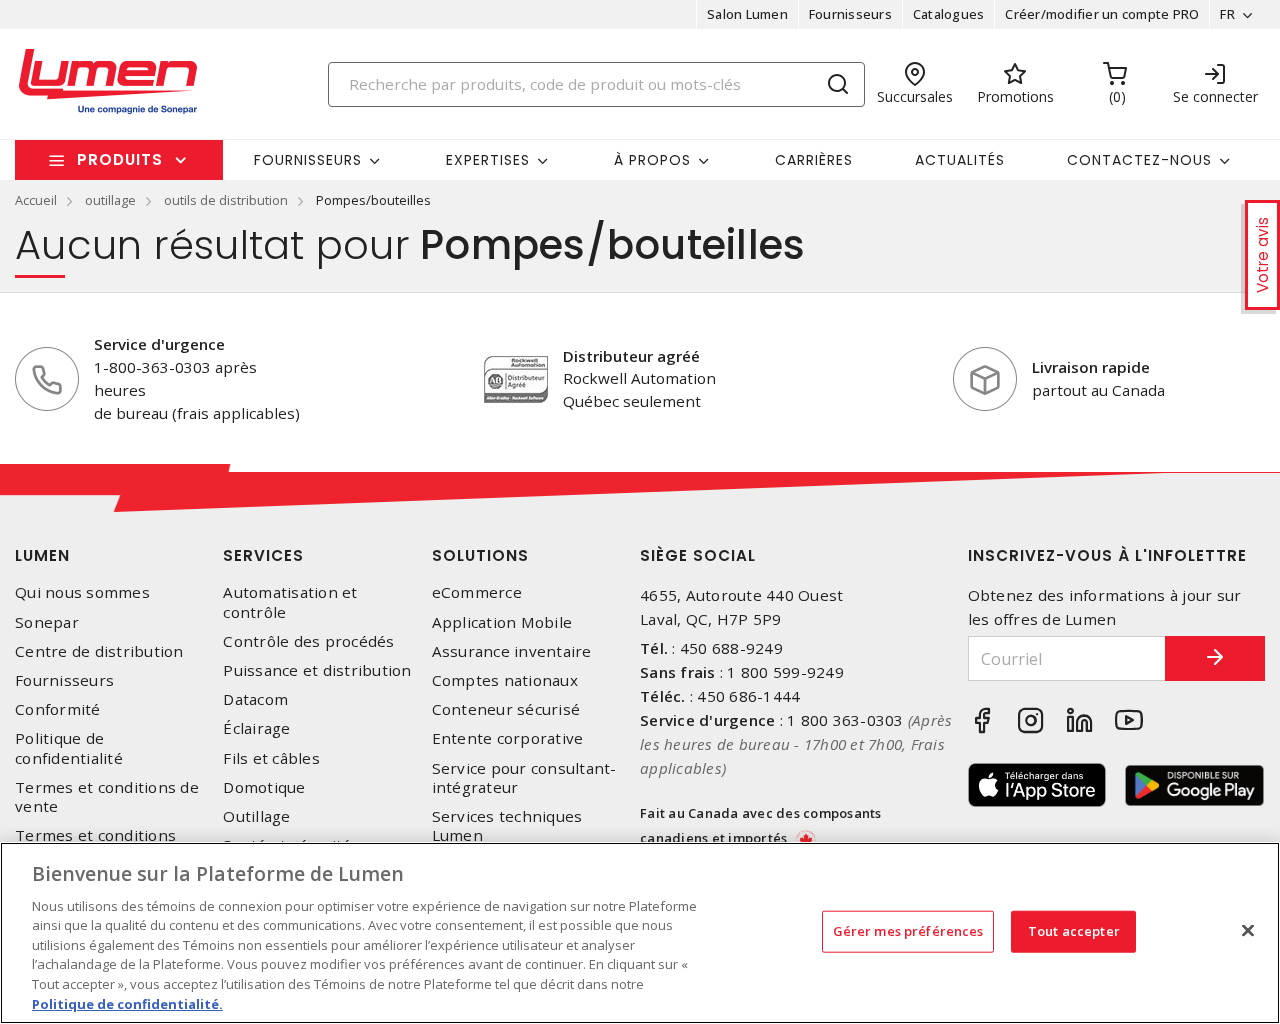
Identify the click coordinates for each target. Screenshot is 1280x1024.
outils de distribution (226, 200)
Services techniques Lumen (507, 826)
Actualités (960, 160)
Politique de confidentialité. (127, 1003)
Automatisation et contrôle (290, 602)
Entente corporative (508, 738)
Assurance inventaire (512, 651)
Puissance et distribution (317, 670)
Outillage (256, 816)
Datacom (255, 699)
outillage (110, 200)
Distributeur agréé (631, 356)
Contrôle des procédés (308, 641)
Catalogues (949, 14)
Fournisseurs (850, 14)
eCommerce (477, 592)
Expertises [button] (488, 160)
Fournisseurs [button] (308, 160)
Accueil (36, 200)
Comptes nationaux (505, 680)
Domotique (264, 787)
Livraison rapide (1091, 367)
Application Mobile (502, 622)
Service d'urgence (159, 344)
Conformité (58, 709)
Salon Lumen (747, 14)
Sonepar (47, 622)
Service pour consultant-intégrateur (524, 778)
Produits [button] (120, 159)
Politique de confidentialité (69, 748)
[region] (640, 933)
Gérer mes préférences (908, 931)
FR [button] (1227, 14)
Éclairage (256, 728)
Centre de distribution (99, 651)
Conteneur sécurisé (506, 709)
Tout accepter (1074, 931)
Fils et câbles (271, 758)
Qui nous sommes (82, 592)
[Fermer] (1248, 930)
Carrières (814, 160)
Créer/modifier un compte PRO (1102, 14)
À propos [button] (652, 160)
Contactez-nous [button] (1139, 160)
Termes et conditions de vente (107, 797)
